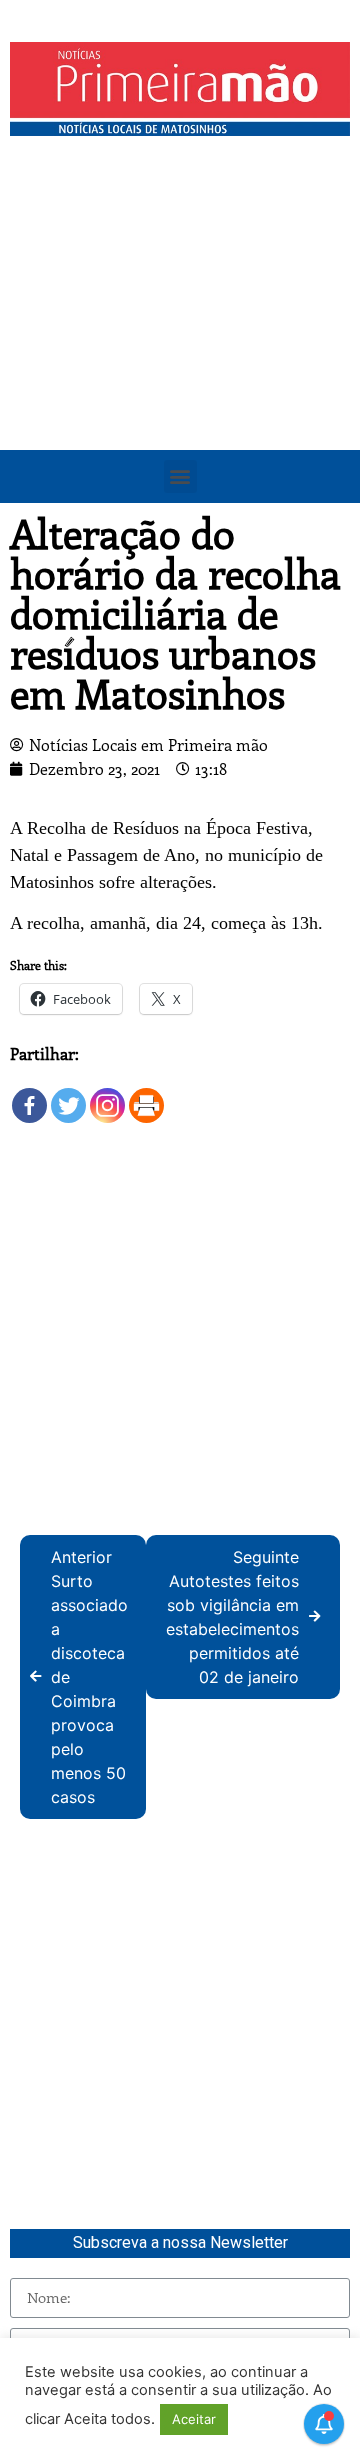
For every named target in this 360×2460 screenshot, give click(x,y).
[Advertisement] (180, 336)
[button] (180, 476)
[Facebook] (29, 1095)
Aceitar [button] (194, 2419)
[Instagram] (107, 1095)
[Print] (146, 1095)
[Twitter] (68, 1095)
